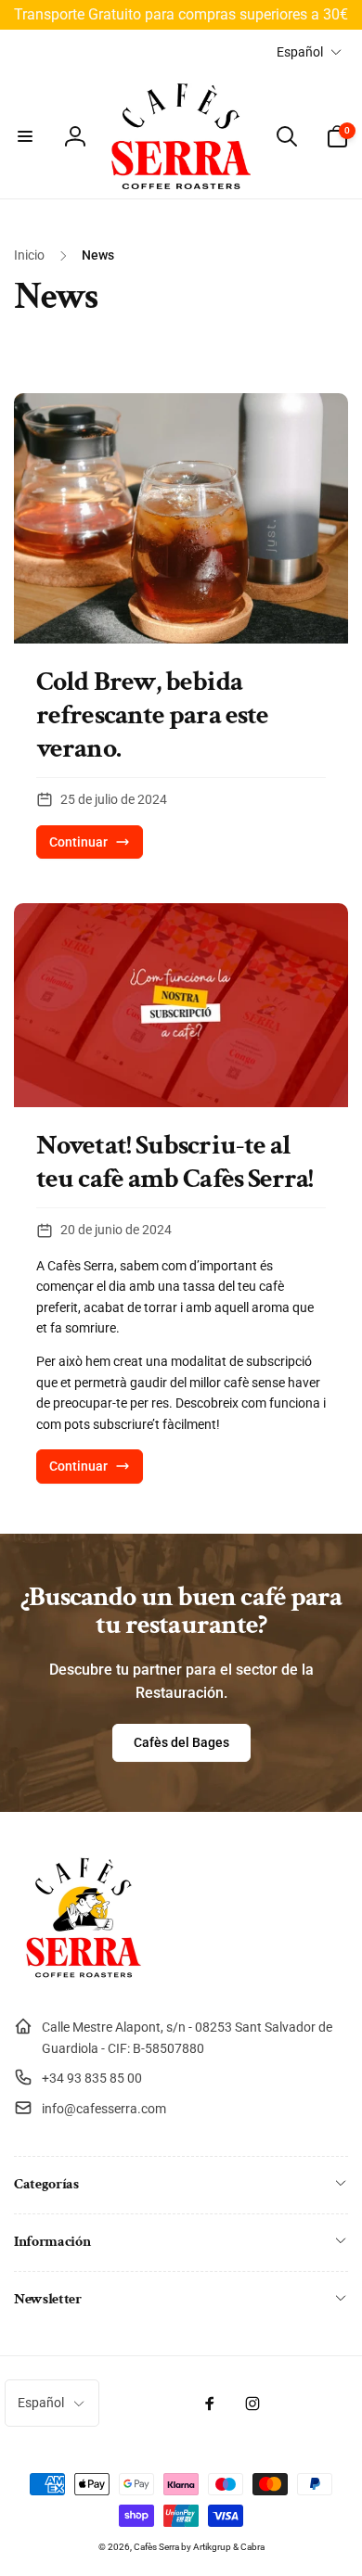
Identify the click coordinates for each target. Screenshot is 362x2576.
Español (300, 52)
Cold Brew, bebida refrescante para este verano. (152, 716)
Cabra (252, 2547)
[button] (25, 136)
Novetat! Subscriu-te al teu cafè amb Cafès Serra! (175, 1163)
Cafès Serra (156, 2547)
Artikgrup (212, 2547)
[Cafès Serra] (84, 1982)
